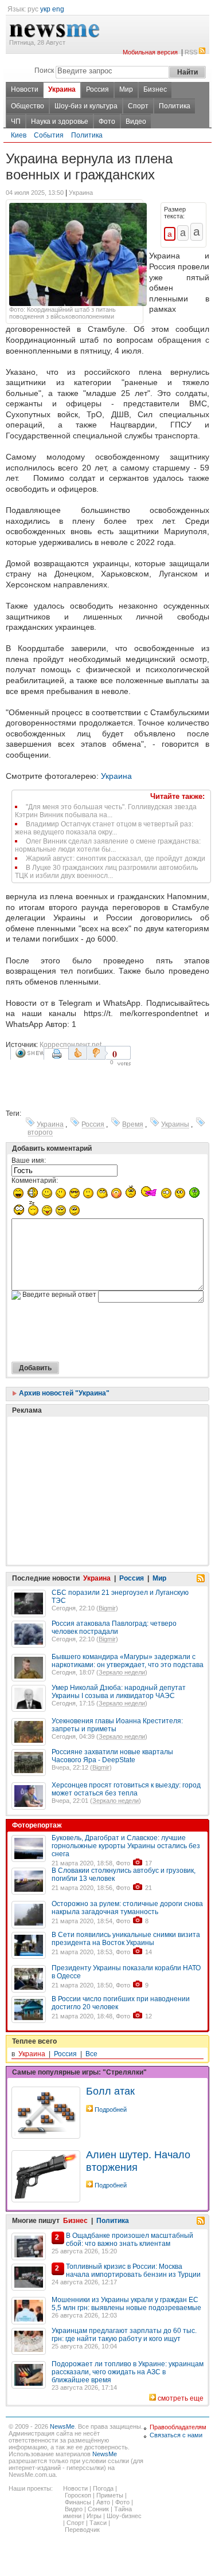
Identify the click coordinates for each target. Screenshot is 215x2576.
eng (58, 9)
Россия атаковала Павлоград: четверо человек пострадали (114, 1628)
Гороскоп (78, 2495)
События (49, 135)
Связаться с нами (176, 2435)
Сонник (98, 2509)
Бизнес (155, 89)
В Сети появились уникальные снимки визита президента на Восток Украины (126, 1939)
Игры (94, 2516)
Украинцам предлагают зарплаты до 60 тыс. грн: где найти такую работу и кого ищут (124, 2335)
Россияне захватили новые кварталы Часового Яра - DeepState (112, 1756)
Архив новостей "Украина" (63, 1393)
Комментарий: (35, 1181)
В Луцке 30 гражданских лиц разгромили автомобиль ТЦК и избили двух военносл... (106, 872)
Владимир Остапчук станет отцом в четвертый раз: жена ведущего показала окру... (104, 828)
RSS (191, 52)
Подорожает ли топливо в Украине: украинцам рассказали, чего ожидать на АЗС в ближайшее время (128, 2372)
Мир (126, 89)
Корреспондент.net (71, 1045)
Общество (28, 106)
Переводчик (82, 2530)
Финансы (78, 2502)
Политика (175, 106)
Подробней (111, 2110)
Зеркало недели (122, 1672)
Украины (175, 1124)
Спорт (138, 106)
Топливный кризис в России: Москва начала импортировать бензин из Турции (133, 2271)
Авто (103, 2502)
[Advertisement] (97, 1462)
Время (133, 1124)
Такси (98, 2523)
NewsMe (62, 2426)
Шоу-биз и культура (86, 106)
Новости (25, 89)
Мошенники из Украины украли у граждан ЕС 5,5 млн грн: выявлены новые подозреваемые (126, 2304)
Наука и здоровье (60, 121)
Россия (97, 89)
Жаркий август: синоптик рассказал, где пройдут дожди (116, 858)
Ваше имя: (29, 1160)
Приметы (110, 2495)
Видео (136, 121)
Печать (58, 1058)
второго (40, 1132)
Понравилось (78, 1053)
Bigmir (107, 1608)
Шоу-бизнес (124, 2516)
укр (45, 9)
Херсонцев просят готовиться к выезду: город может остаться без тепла (126, 1789)
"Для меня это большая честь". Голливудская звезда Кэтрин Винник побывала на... (106, 811)
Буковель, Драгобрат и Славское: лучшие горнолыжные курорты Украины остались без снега (126, 1846)
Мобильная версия (150, 52)
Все (91, 2054)
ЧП (16, 121)
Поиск (44, 70)
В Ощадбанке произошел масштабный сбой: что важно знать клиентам (130, 2240)
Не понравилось (97, 1053)
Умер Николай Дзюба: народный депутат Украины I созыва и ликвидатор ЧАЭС (119, 1692)
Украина (62, 89)
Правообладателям (178, 2427)
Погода (103, 2488)
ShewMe (29, 1053)
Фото (107, 121)
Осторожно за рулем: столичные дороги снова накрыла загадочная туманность (127, 1908)
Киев (19, 135)
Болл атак (110, 2091)
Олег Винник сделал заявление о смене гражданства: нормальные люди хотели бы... (108, 845)
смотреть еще (181, 2398)
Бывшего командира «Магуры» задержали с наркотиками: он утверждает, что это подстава (128, 1661)
